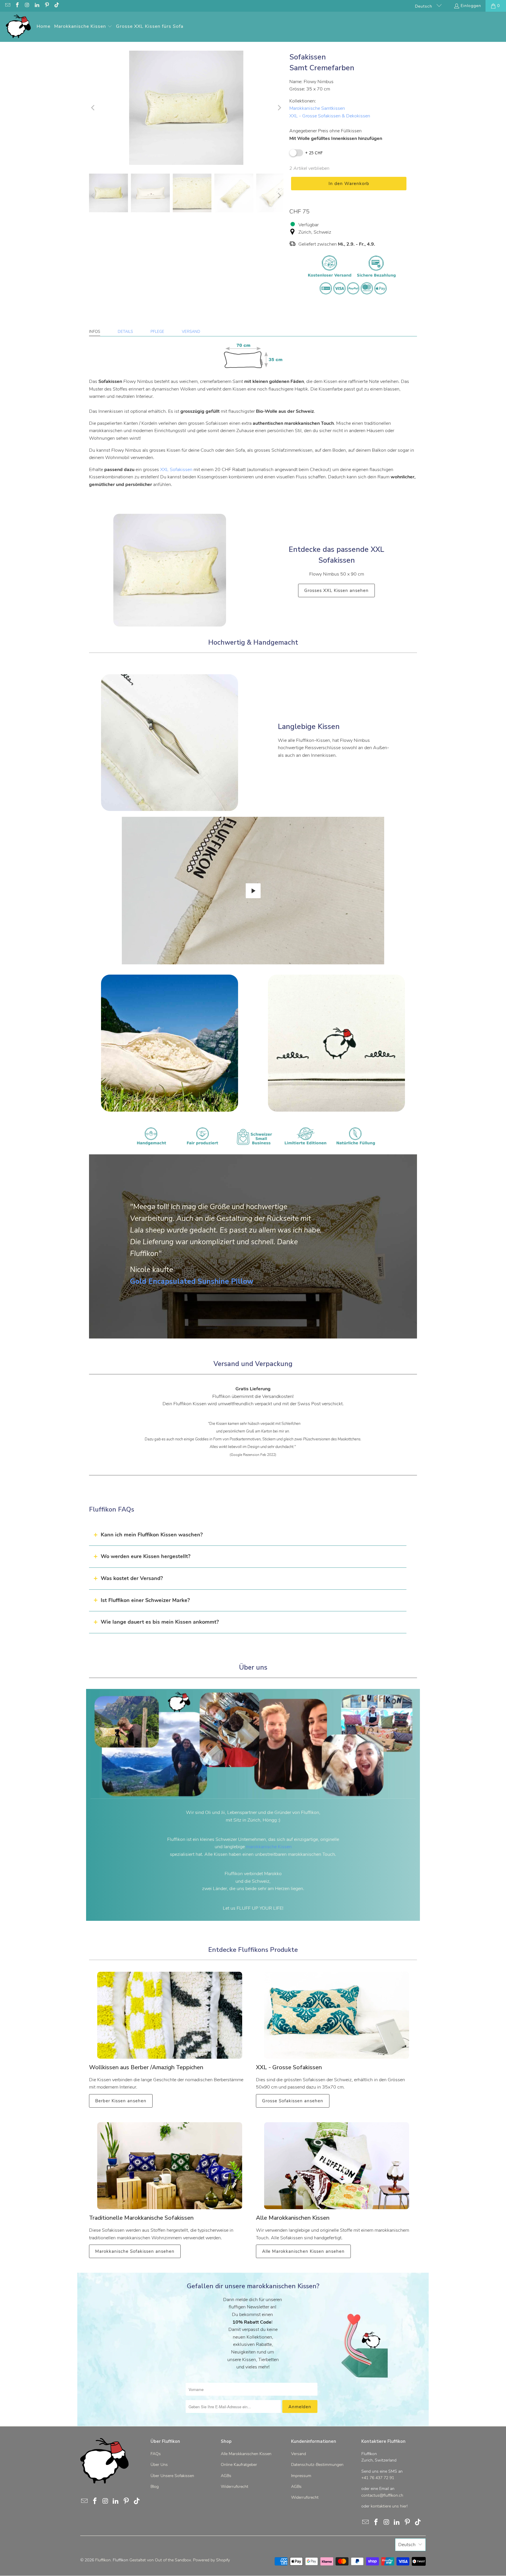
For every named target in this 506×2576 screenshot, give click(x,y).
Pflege (157, 332)
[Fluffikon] (18, 27)
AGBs (226, 2476)
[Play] (186, 108)
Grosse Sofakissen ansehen (293, 2101)
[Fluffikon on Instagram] (27, 6)
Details (125, 332)
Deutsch (424, 6)
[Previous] (93, 108)
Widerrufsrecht (235, 2487)
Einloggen (471, 6)
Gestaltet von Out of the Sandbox (160, 2560)
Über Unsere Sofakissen (172, 2476)
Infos (95, 332)
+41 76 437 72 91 (378, 2478)
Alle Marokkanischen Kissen (246, 2454)
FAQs (156, 2454)
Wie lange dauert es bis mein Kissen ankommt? (160, 1622)
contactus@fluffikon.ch (382, 2495)
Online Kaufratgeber (239, 2465)
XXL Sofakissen (176, 470)
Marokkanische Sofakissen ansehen (135, 2251)
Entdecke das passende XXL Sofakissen (336, 555)
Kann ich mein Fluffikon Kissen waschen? (152, 1535)
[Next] (279, 108)
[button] (83, 27)
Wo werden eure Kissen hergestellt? (146, 1556)
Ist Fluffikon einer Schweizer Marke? (145, 1600)
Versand (191, 332)
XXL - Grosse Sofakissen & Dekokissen (330, 116)
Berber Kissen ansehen (121, 2101)
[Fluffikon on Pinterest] (47, 6)
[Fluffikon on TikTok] (57, 6)
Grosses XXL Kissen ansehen (336, 590)
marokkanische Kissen (269, 1847)
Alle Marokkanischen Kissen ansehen (303, 2251)
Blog (155, 2487)
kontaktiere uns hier (389, 2506)
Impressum (301, 2476)
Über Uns (159, 2465)
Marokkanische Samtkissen (317, 108)
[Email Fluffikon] (7, 6)
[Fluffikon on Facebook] (17, 6)
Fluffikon (103, 2560)
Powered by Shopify (211, 2560)
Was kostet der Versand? (132, 1578)
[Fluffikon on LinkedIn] (37, 6)
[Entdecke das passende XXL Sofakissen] (170, 570)
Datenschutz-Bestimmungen (317, 2465)
